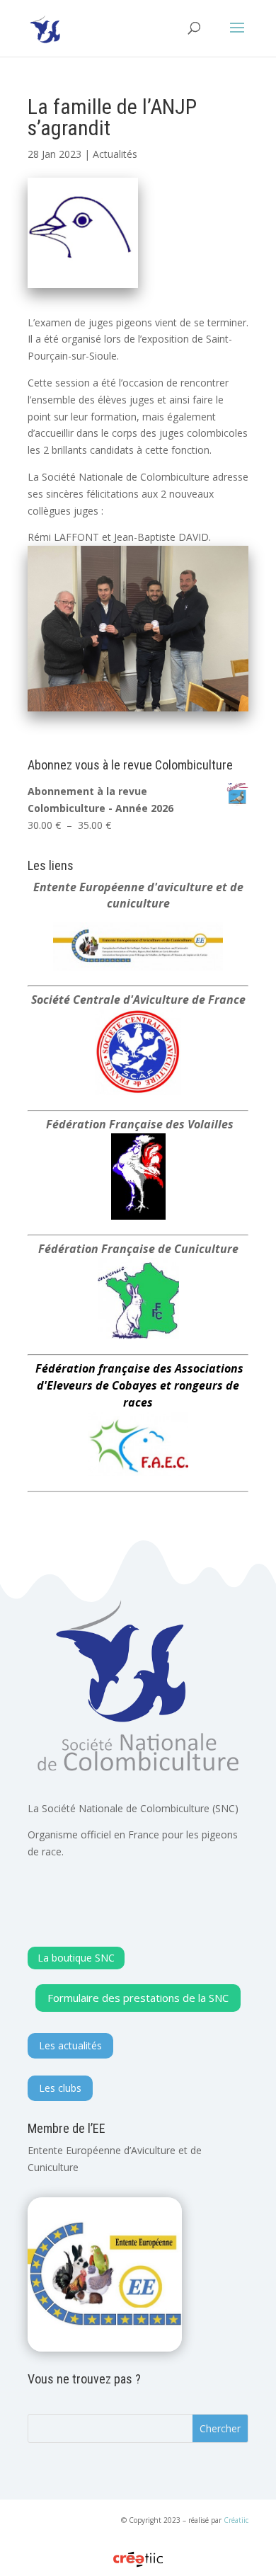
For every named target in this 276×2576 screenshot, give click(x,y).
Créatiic (236, 2520)
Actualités (115, 154)
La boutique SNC (76, 1958)
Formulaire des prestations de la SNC (138, 1998)
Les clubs (60, 2088)
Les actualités (70, 2045)
